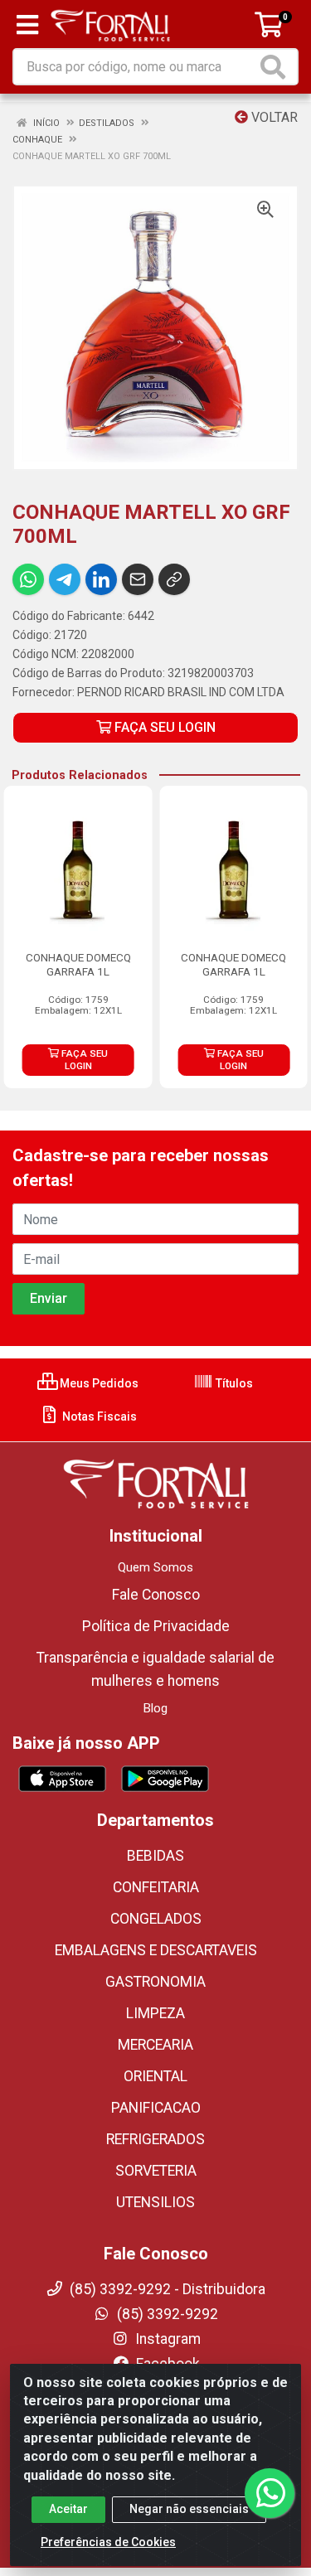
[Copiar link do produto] (174, 579)
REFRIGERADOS (155, 2139)
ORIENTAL (155, 2076)
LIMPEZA (155, 2013)
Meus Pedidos (98, 1383)
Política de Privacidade (156, 1626)
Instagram (166, 2339)
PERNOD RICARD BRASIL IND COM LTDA (181, 692)
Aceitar (68, 2509)
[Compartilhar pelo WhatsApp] (28, 579)
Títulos (233, 1383)
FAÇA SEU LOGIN (163, 727)
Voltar (273, 117)
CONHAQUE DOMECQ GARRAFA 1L (78, 964)
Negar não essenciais (189, 2509)
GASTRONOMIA (155, 1982)
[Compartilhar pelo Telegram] (65, 579)
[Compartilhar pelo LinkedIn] (101, 579)
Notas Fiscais (98, 1416)
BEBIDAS (155, 1856)
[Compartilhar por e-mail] (138, 579)
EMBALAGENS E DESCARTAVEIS (156, 1950)
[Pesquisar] (276, 67)
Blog (155, 1708)
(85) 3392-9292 (166, 2314)
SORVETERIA (156, 2171)
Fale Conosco (156, 1595)
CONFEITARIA (156, 1887)
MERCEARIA (155, 2045)
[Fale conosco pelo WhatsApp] (270, 2493)
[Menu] (27, 25)
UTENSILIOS (155, 2202)
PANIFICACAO (156, 2108)
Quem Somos (155, 1567)
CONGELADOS (156, 1919)
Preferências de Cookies (108, 2542)
